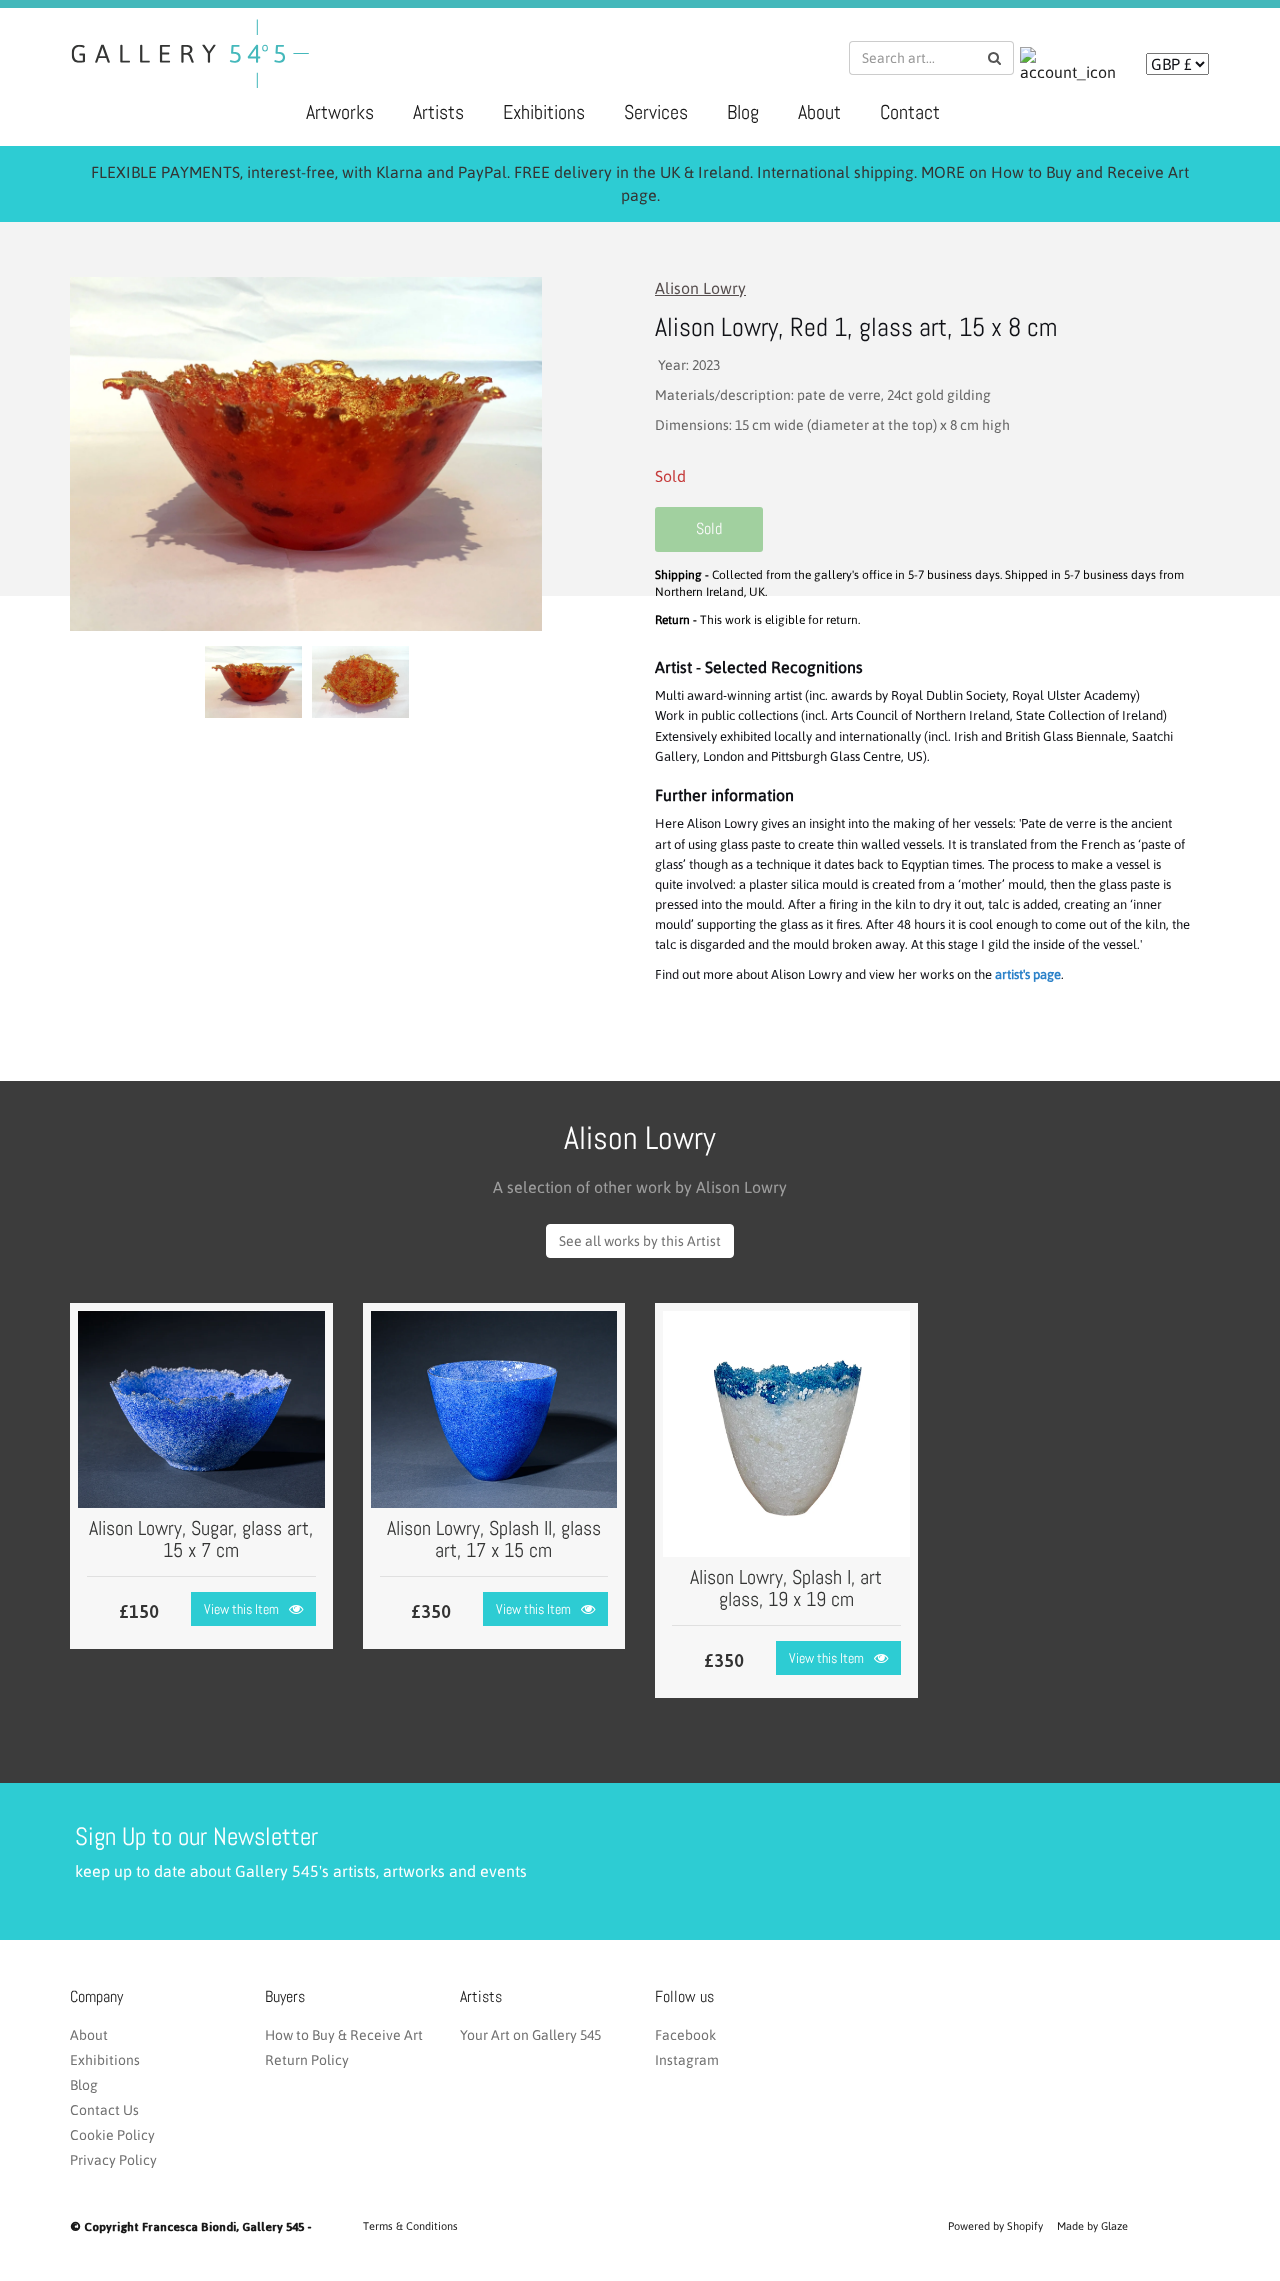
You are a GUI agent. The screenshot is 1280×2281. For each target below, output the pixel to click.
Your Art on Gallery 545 (530, 2035)
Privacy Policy (113, 2160)
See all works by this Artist (640, 1241)
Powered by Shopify (995, 2226)
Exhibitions (544, 112)
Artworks (340, 112)
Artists (438, 112)
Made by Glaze (1092, 2226)
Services (656, 112)
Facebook (685, 2035)
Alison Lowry (700, 288)
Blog (743, 112)
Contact (910, 112)
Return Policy (307, 2060)
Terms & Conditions (410, 2226)
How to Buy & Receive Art (344, 2035)
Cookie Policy (112, 2135)
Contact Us (104, 2110)
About (819, 112)
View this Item (241, 1609)
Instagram (687, 2060)
